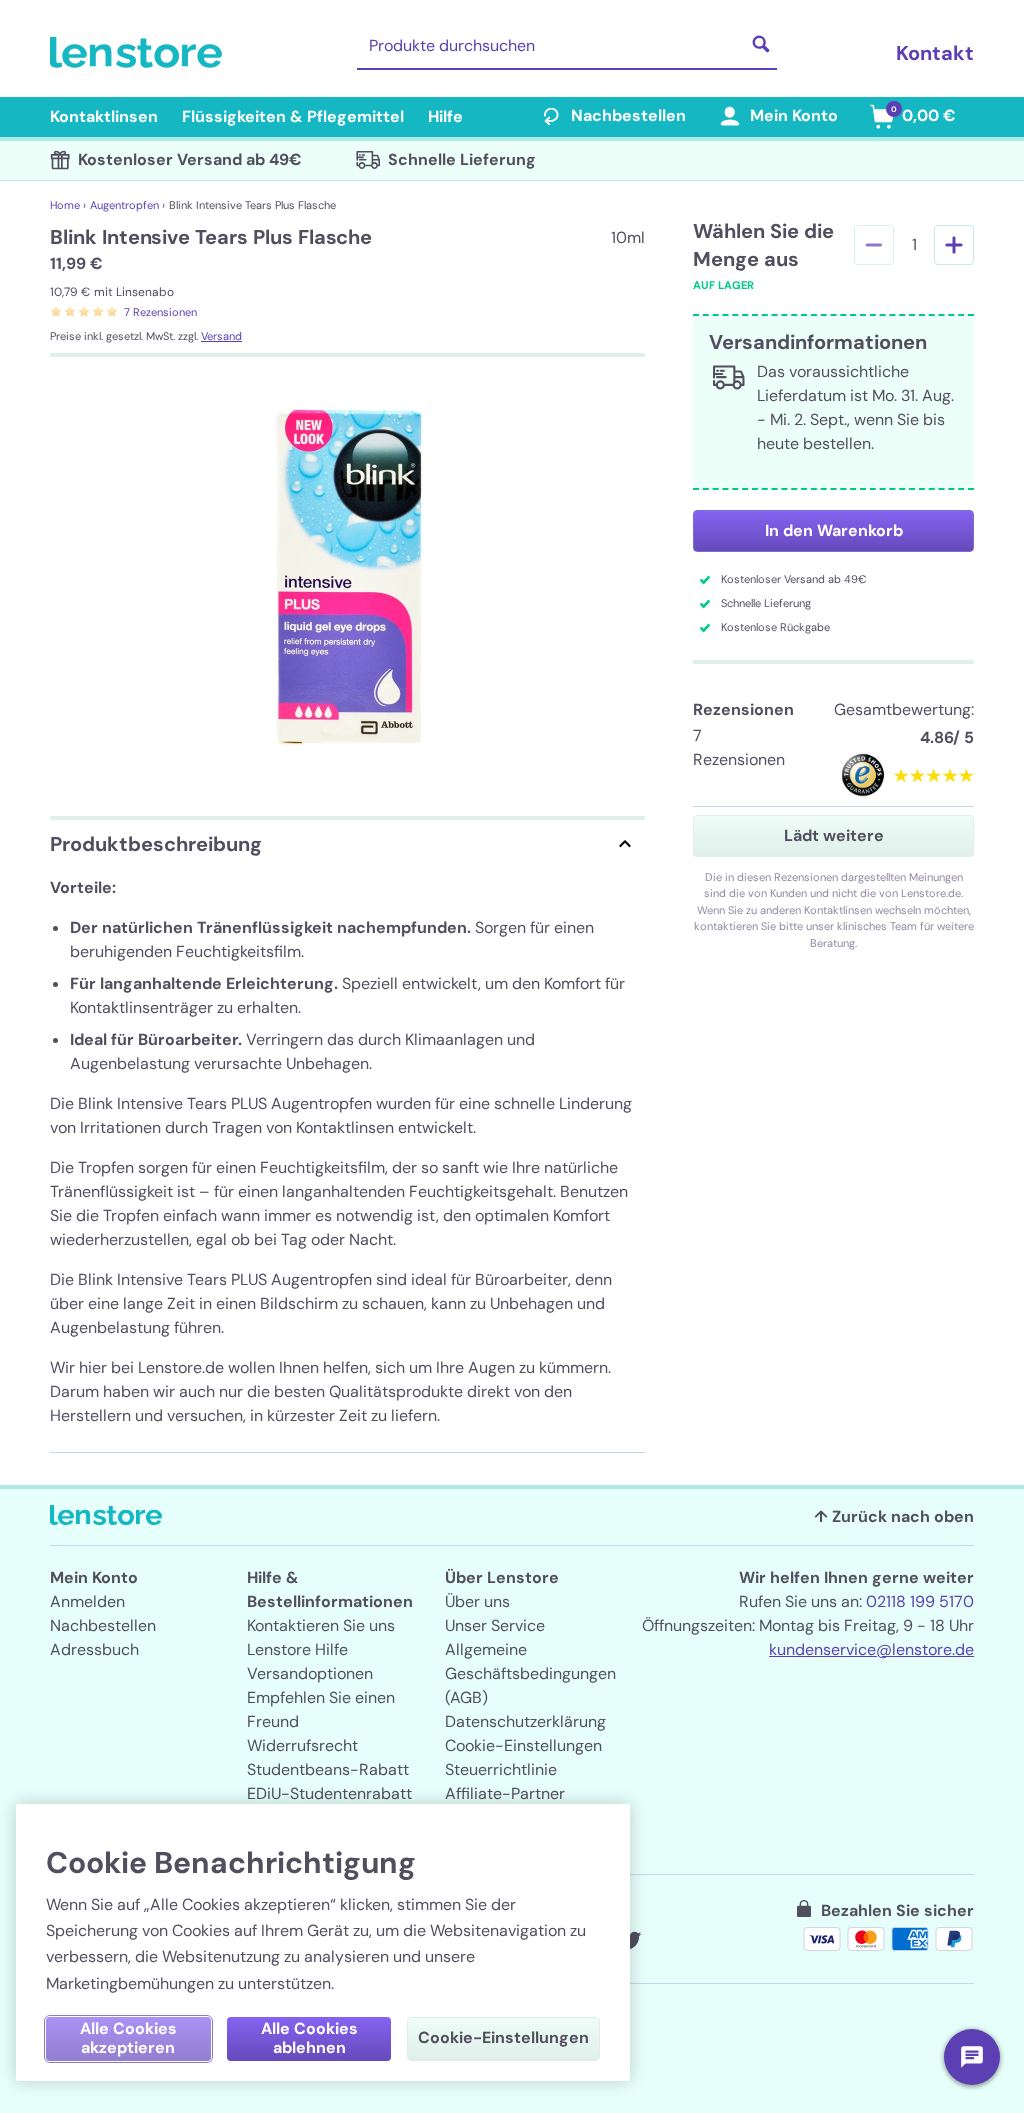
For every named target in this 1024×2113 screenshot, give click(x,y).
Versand (221, 336)
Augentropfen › (127, 205)
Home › (68, 205)
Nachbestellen (628, 115)
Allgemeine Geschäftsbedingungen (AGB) (530, 1673)
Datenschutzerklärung (525, 1721)
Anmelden (87, 1601)
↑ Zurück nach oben (894, 1516)
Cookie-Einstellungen (523, 1745)
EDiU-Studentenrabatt (329, 1793)
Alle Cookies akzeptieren (128, 2038)
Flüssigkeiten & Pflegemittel (293, 116)
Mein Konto (794, 115)
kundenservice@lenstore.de (871, 1649)
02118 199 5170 (920, 1601)
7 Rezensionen (160, 312)
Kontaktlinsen (104, 116)
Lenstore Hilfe (297, 1649)
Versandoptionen (310, 1673)
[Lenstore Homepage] (140, 53)
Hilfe (445, 116)
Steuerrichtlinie (501, 1769)
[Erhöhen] (954, 245)
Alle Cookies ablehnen (309, 2038)
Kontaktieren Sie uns (321, 1625)
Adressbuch (94, 1649)
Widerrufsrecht (302, 1745)
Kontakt (935, 53)
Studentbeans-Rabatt (328, 1769)
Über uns (477, 1601)
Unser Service (495, 1625)
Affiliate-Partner (505, 1793)
